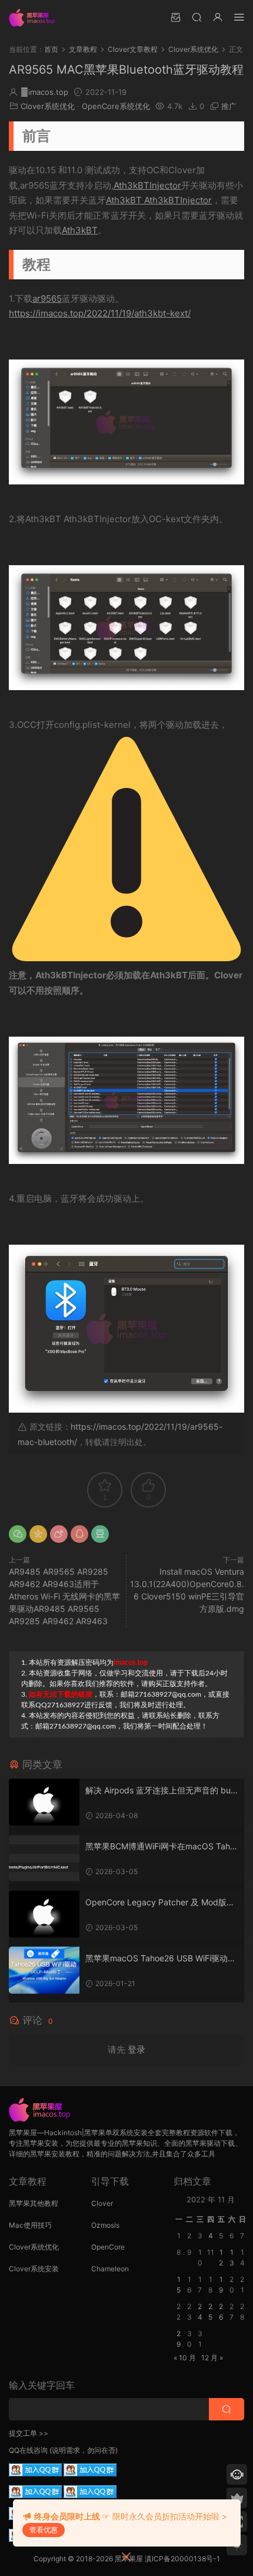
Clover (102, 2203)
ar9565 (47, 299)
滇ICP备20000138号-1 (182, 2559)
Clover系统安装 (34, 2269)
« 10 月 (185, 2358)
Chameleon (110, 2269)
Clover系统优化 (48, 106)
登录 (137, 2049)
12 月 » (212, 2358)
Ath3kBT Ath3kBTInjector (159, 200)
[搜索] (197, 17)
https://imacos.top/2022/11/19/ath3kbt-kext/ (100, 313)
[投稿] (175, 17)
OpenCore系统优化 (116, 106)
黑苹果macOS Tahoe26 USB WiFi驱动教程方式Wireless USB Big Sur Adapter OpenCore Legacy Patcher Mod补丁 (162, 1959)
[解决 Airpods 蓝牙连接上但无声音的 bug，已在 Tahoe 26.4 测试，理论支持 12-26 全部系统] (44, 1802)
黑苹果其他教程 (34, 2203)
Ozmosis (105, 2225)
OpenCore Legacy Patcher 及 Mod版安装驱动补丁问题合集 (160, 1903)
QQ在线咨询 (28, 2450)
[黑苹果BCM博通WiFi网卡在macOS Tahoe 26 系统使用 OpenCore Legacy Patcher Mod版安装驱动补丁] (44, 1858)
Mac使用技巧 (30, 2225)
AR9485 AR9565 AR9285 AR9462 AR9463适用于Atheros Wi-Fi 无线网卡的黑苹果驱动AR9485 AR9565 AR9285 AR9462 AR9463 (64, 1596)
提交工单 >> (29, 2433)
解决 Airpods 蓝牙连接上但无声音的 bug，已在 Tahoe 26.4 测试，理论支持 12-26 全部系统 (161, 1791)
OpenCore (108, 2247)
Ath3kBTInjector (147, 185)
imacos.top (44, 92)
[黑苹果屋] (35, 18)
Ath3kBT (80, 230)
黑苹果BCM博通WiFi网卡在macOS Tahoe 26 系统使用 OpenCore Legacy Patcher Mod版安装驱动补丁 (160, 1847)
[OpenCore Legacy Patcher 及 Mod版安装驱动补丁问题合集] (44, 1914)
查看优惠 (44, 2530)
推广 (229, 106)
